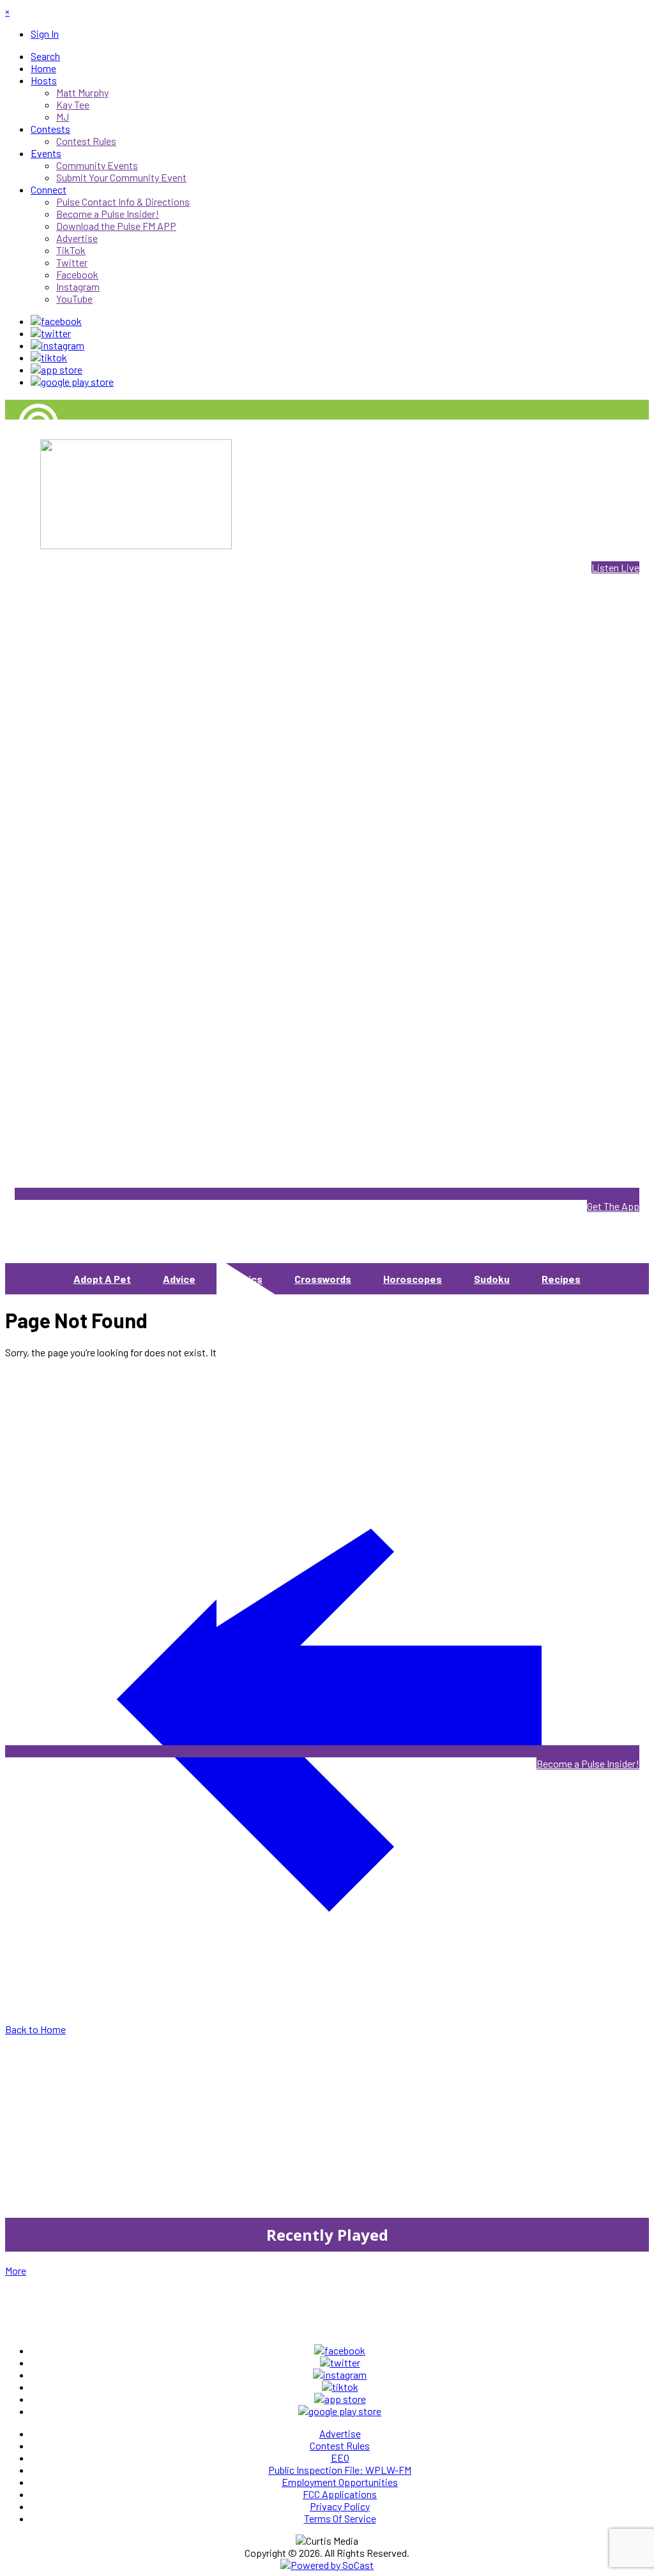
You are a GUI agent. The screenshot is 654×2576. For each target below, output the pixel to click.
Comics (245, 1279)
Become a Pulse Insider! (588, 1763)
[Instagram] (57, 345)
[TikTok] (49, 357)
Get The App (613, 1206)
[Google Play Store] (72, 382)
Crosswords (323, 1279)
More (16, 2270)
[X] (51, 333)
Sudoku (492, 1279)
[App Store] (57, 369)
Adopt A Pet (102, 1279)
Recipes (561, 1279)
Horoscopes (413, 1279)
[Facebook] (56, 321)
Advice (179, 1279)
